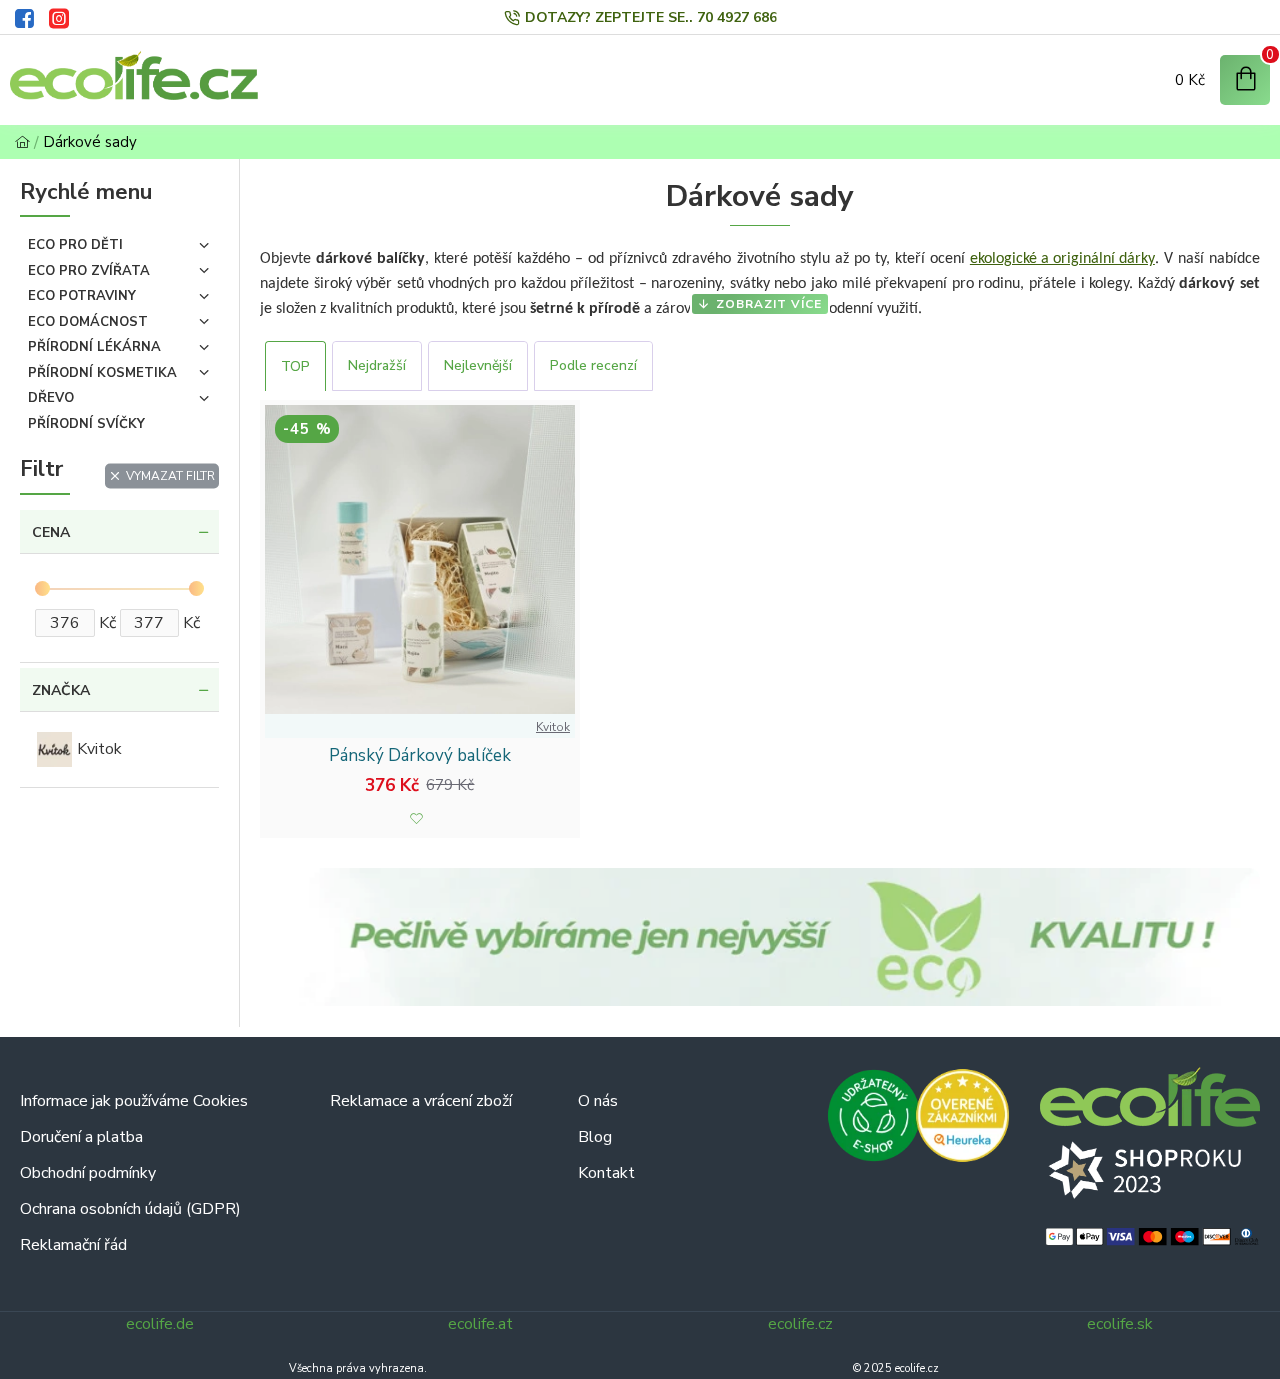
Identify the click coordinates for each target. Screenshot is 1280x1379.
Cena (51, 532)
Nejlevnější (478, 365)
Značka (61, 690)
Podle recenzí (593, 365)
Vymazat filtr (170, 476)
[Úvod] (22, 142)
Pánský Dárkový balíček (420, 756)
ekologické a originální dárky (1062, 259)
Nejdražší (377, 365)
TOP (295, 366)
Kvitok (553, 727)
